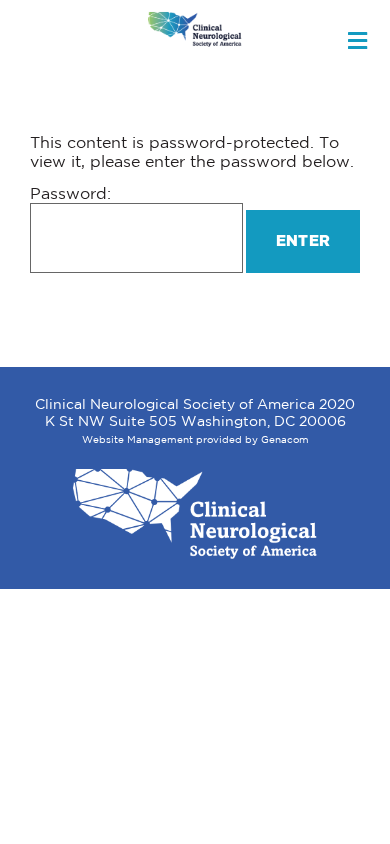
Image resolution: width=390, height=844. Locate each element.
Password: (70, 194)
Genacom (285, 440)
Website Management (137, 440)
